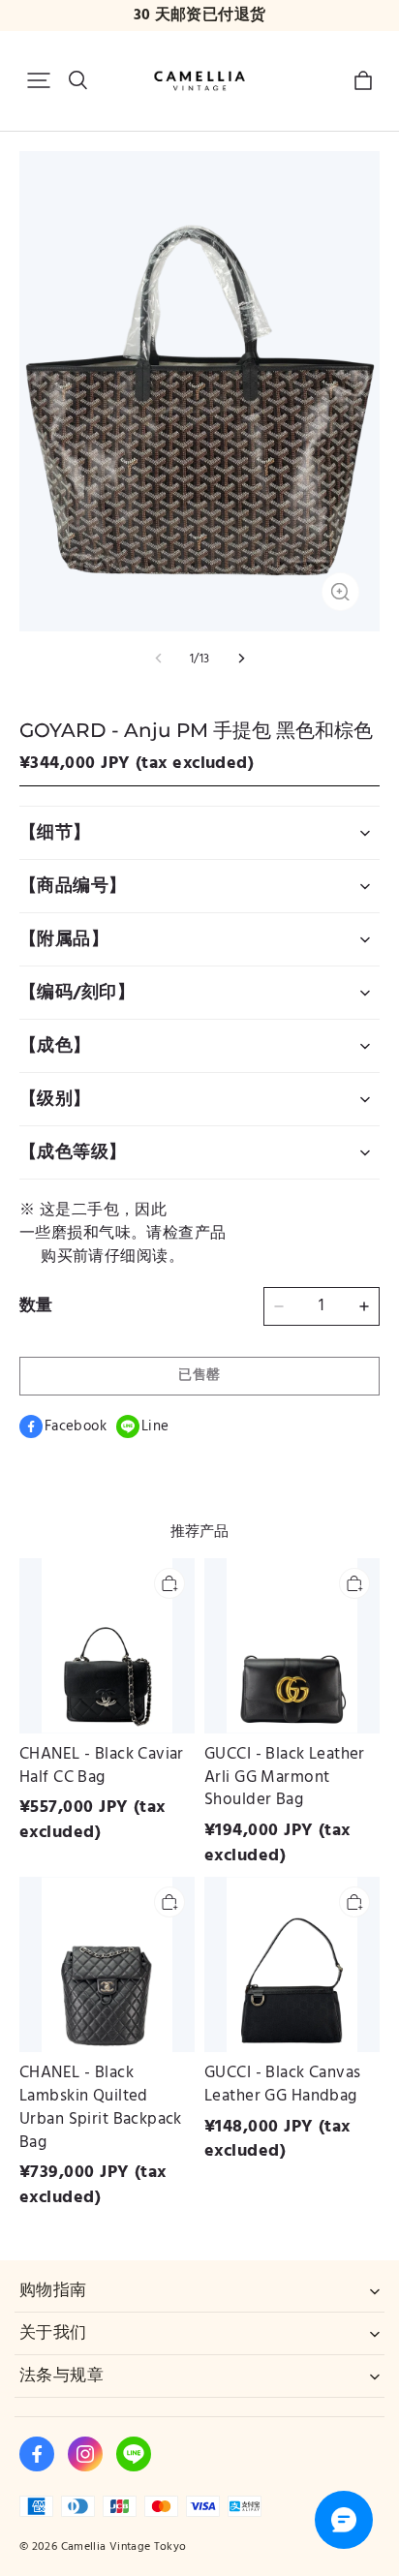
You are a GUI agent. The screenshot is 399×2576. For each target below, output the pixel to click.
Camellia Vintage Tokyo (124, 2546)
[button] (39, 80)
